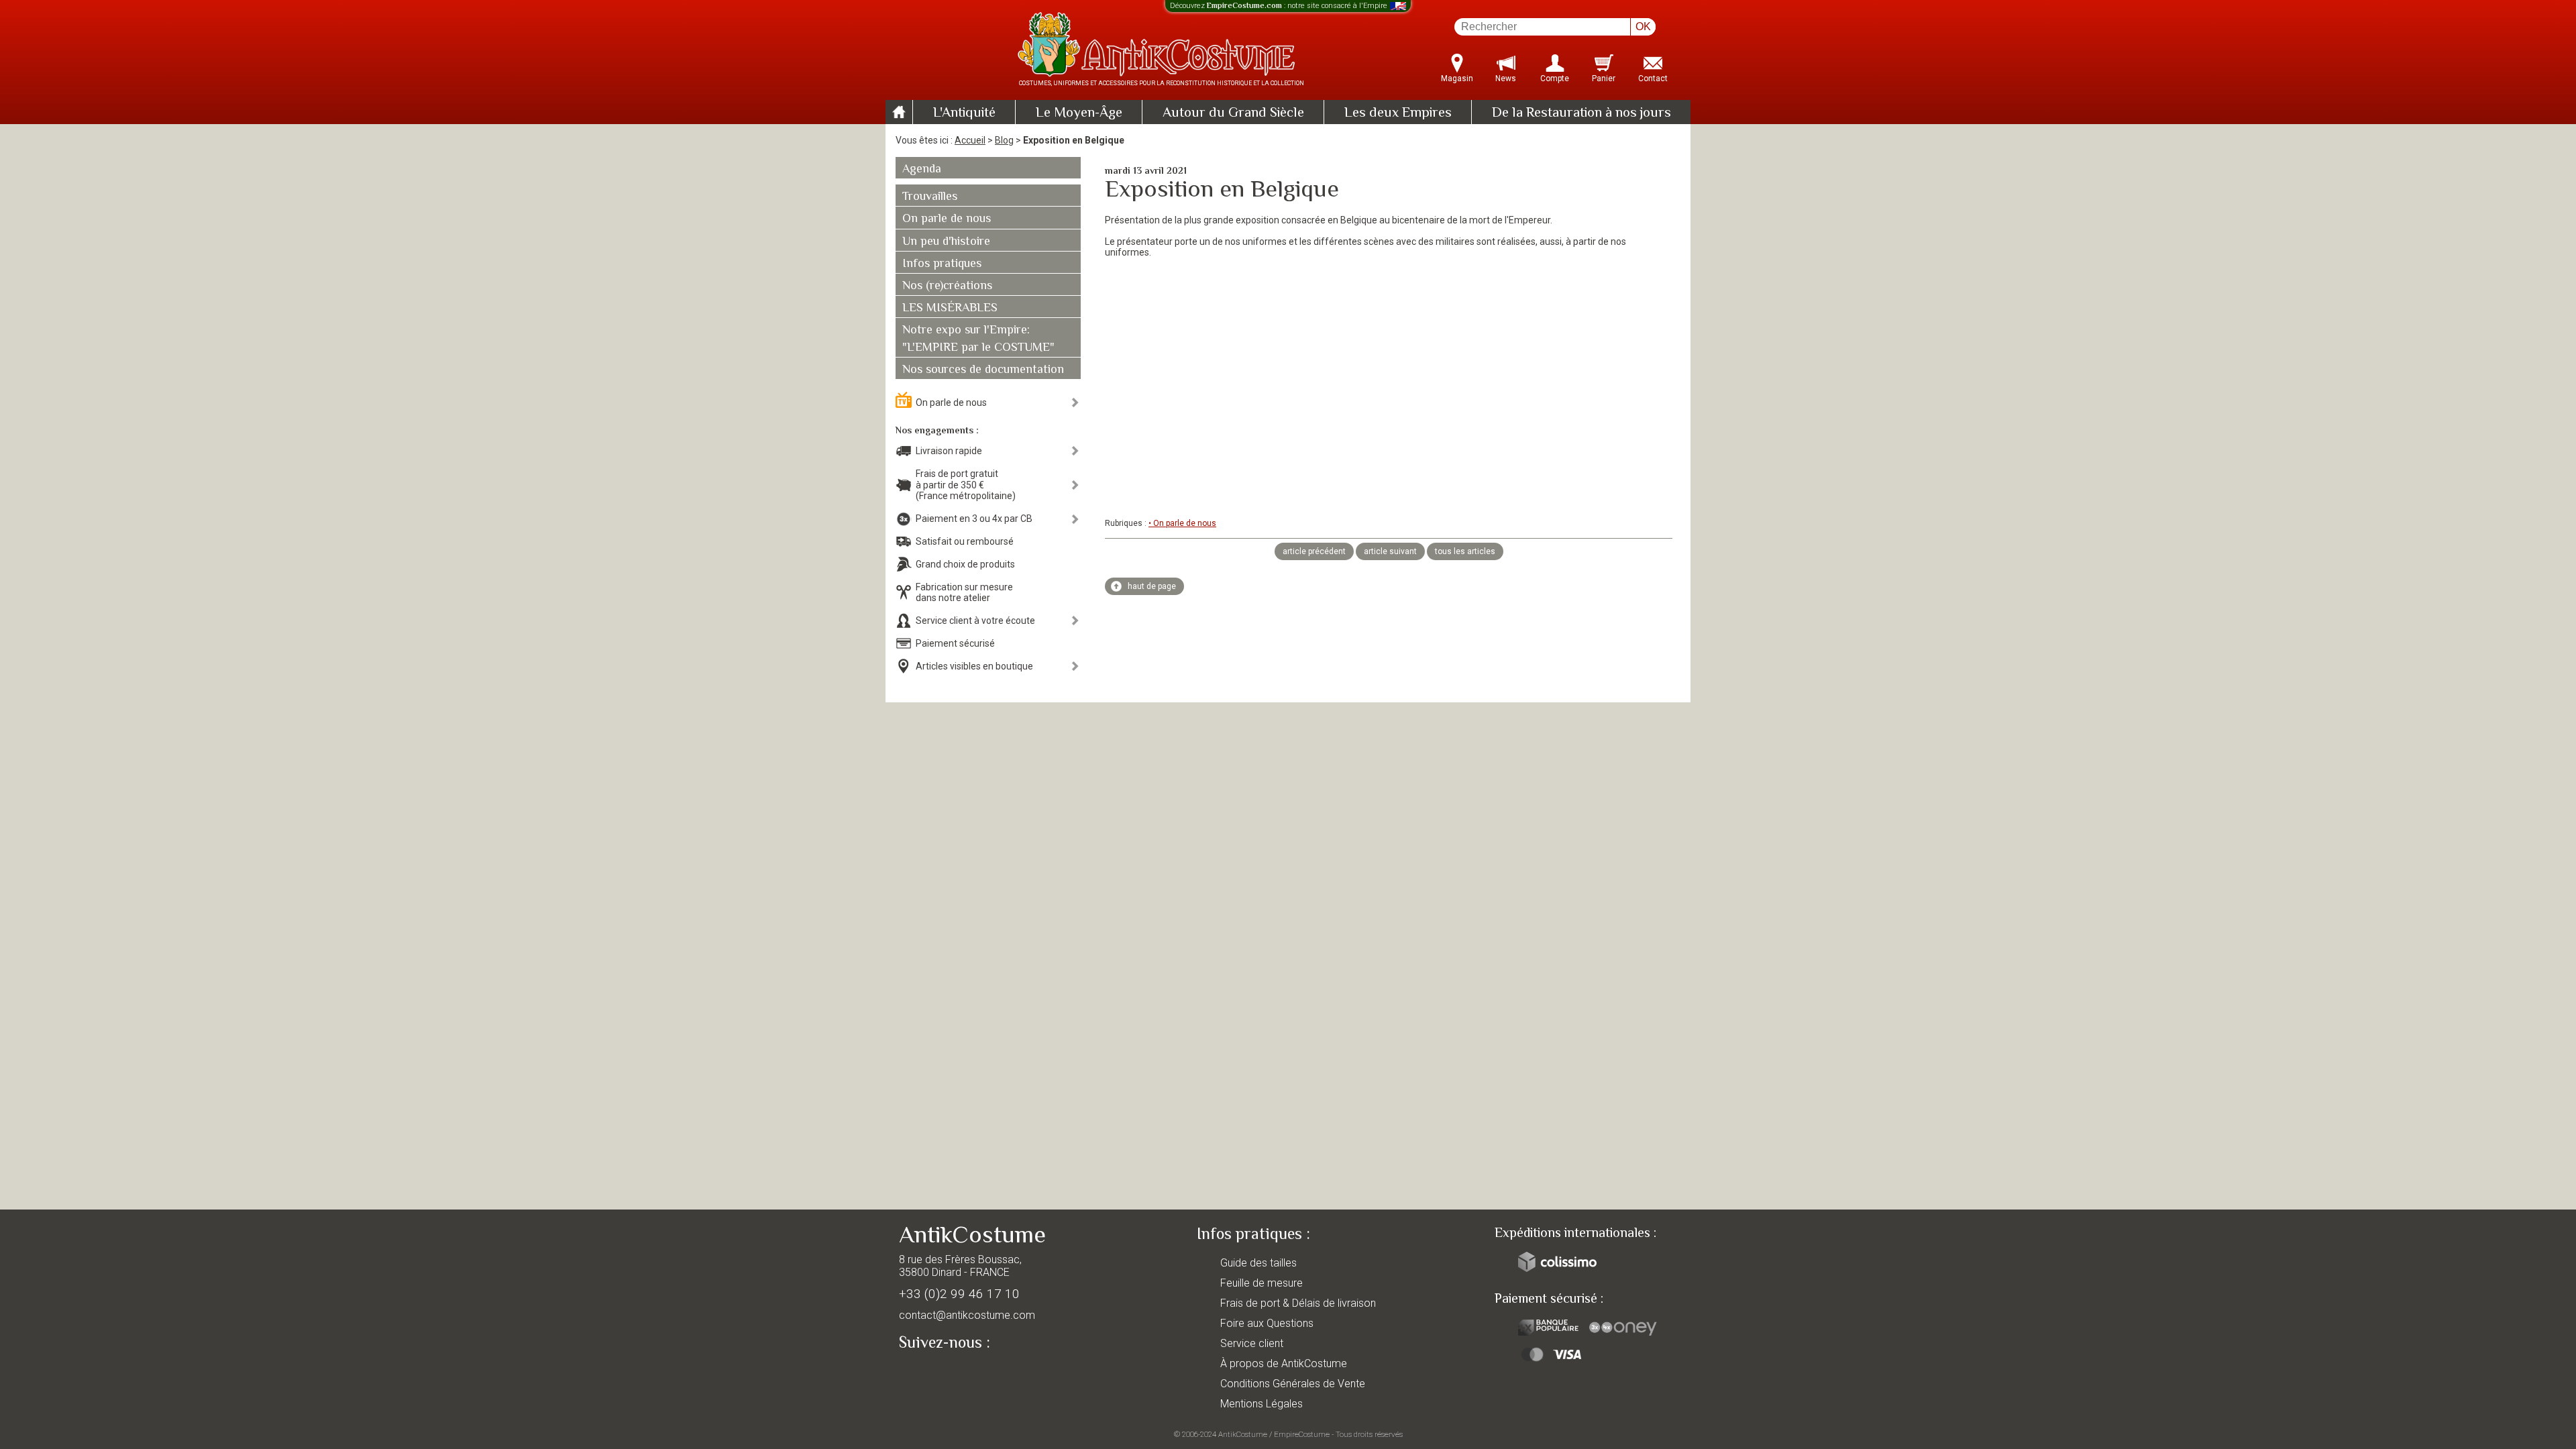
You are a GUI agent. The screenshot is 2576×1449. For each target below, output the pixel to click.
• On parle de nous (1182, 523)
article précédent (1314, 551)
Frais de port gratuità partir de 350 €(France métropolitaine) (966, 485)
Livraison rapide (949, 451)
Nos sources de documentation (983, 370)
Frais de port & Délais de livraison (1298, 1303)
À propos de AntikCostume (1284, 1363)
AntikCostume (1243, 1434)
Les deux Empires (1398, 113)
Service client (1252, 1343)
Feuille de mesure (1262, 1283)
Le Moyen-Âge (1079, 113)
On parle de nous (947, 219)
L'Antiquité (964, 113)
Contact (1653, 78)
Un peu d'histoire (946, 242)
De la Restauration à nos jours (1581, 113)
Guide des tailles (1258, 1263)
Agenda (922, 170)
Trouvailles (930, 197)
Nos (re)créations (947, 286)
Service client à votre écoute (975, 621)
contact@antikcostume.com (967, 1315)
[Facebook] (932, 1374)
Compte (1555, 78)
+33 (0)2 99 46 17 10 (959, 1294)
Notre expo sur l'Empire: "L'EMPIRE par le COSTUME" (978, 339)
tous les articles (1465, 551)
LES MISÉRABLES (950, 309)
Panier (1604, 78)
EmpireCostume (1302, 1434)
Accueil (970, 140)
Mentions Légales (1262, 1404)
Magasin (1457, 78)
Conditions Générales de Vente (1293, 1384)
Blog (1004, 140)
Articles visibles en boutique (974, 666)
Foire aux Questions (1267, 1323)
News (1506, 78)
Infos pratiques (942, 264)
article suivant (1390, 551)
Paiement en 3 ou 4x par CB (974, 519)
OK (1643, 26)
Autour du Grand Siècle (1233, 113)
